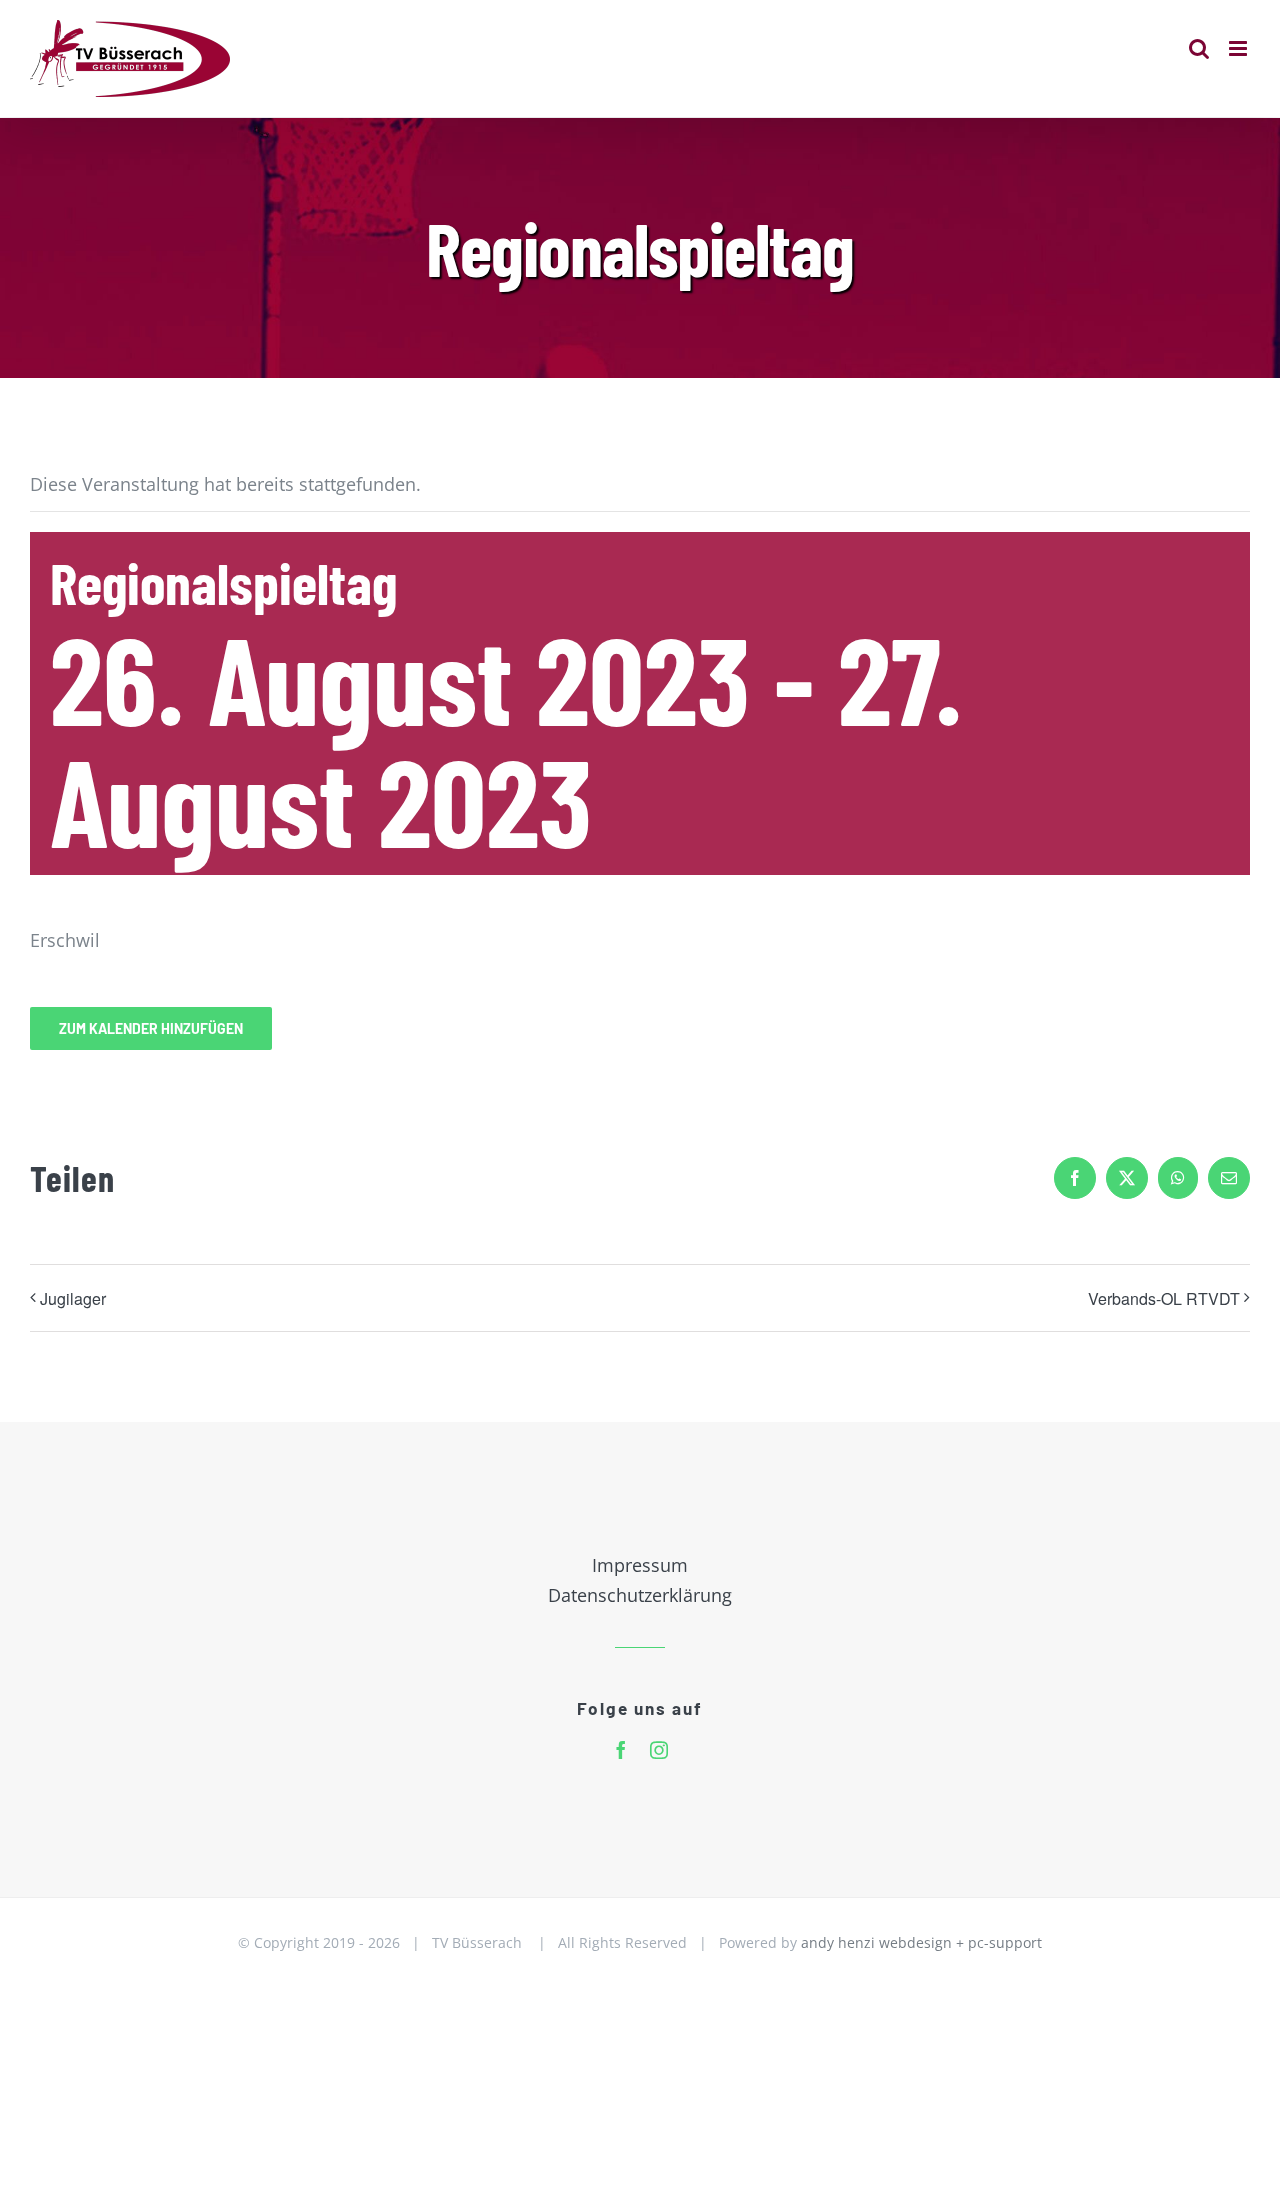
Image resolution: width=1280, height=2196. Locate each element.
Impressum (640, 1565)
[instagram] (659, 1750)
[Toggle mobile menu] (1239, 48)
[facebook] (621, 1750)
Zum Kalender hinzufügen (151, 1028)
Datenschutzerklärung (640, 1595)
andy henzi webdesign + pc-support (921, 1942)
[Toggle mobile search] (1199, 48)
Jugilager (73, 1298)
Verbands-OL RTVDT (1164, 1298)
